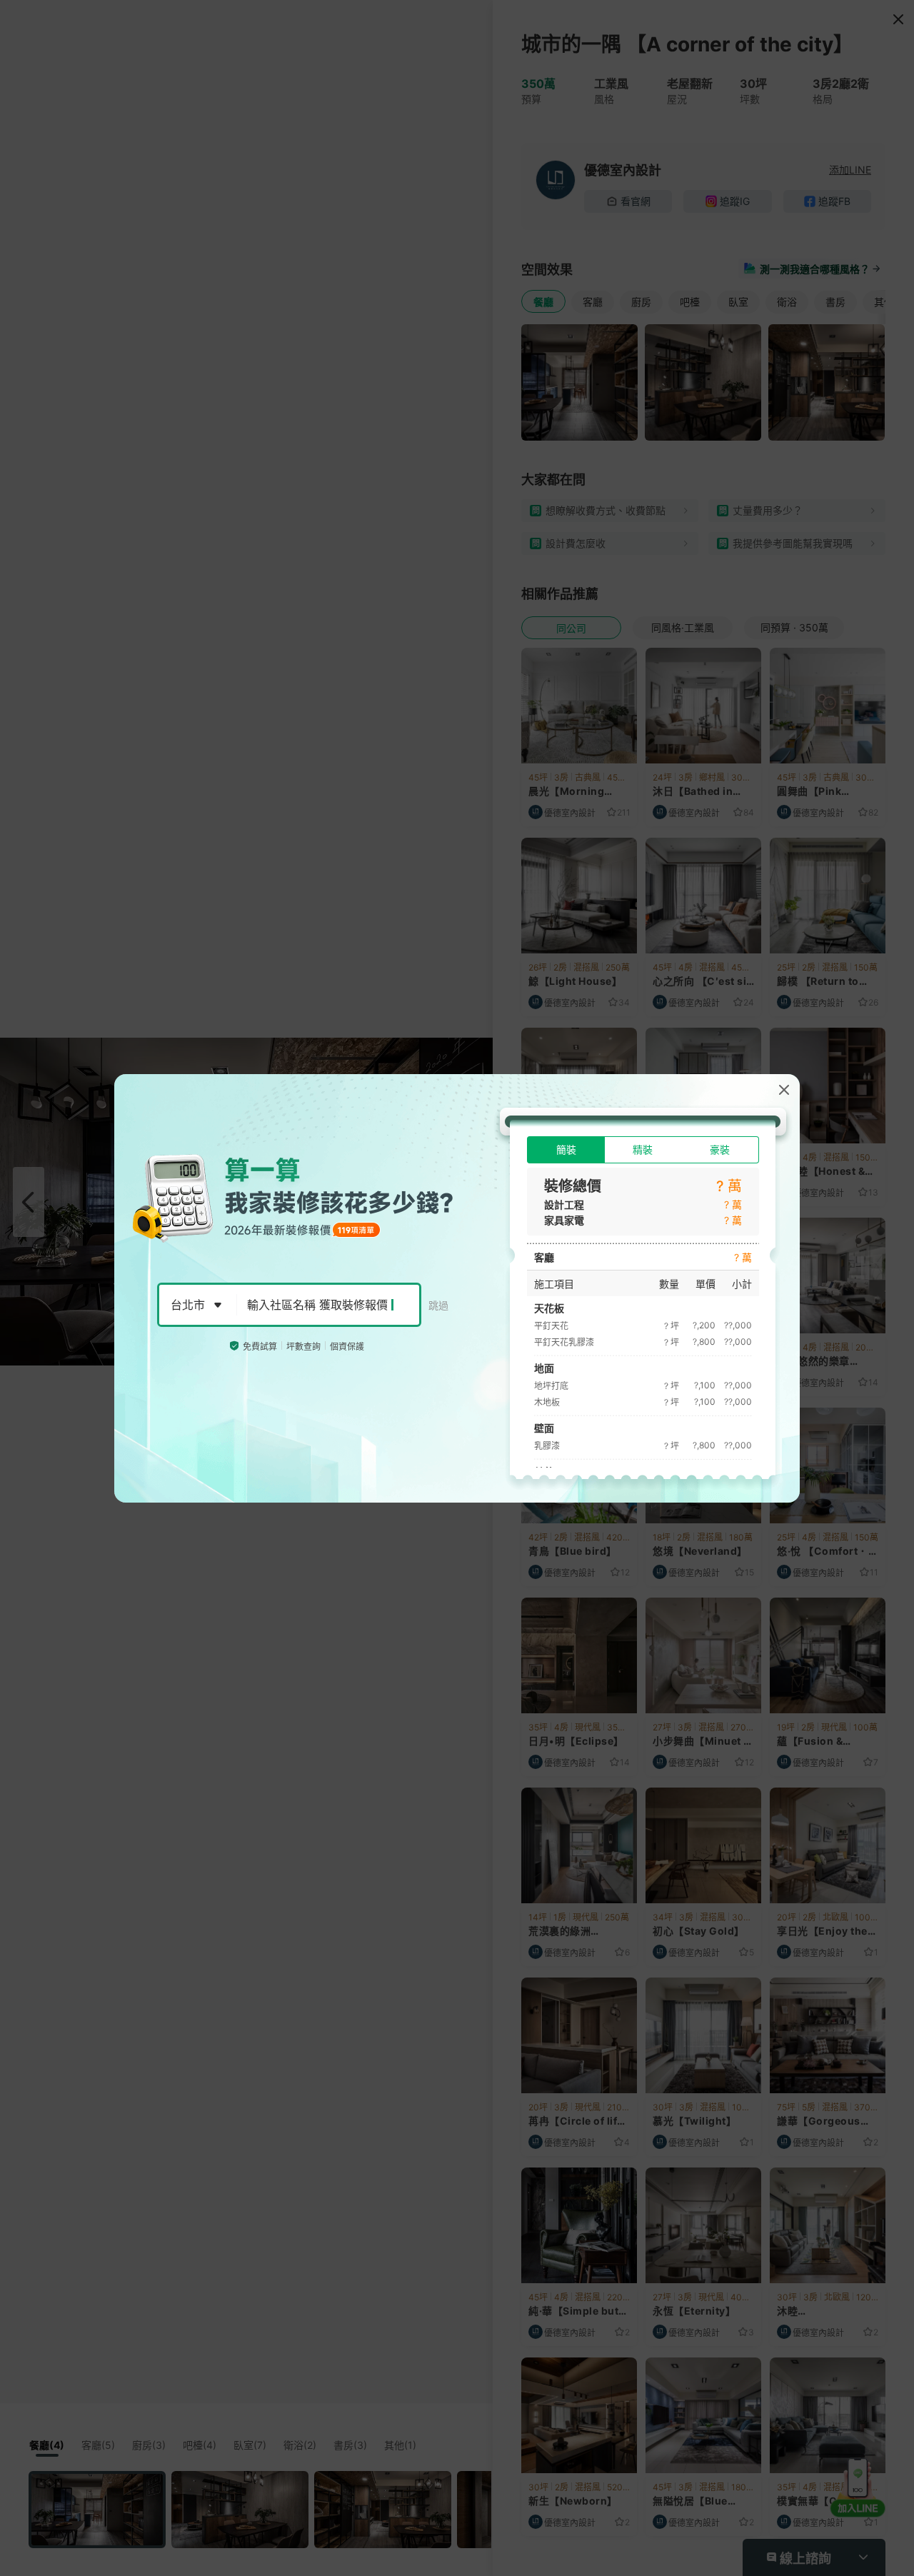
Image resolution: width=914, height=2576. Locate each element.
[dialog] (457, 1288)
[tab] (566, 1150)
